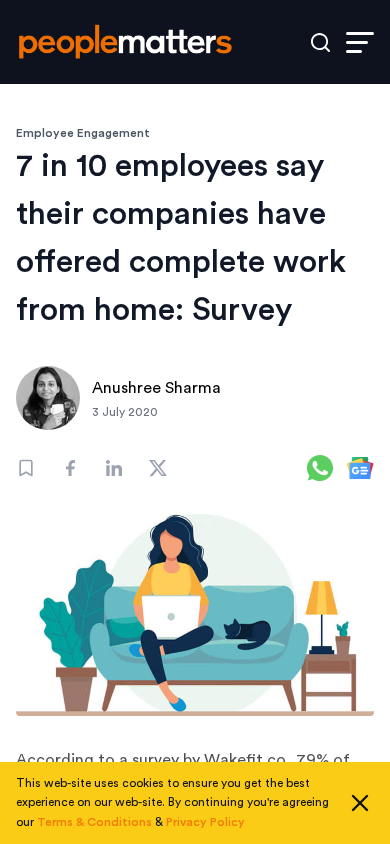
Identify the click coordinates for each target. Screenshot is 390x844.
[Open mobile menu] (360, 42)
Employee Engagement (83, 133)
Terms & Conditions (94, 822)
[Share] (70, 468)
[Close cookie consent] (360, 803)
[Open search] (320, 42)
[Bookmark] (26, 468)
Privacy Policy (205, 822)
